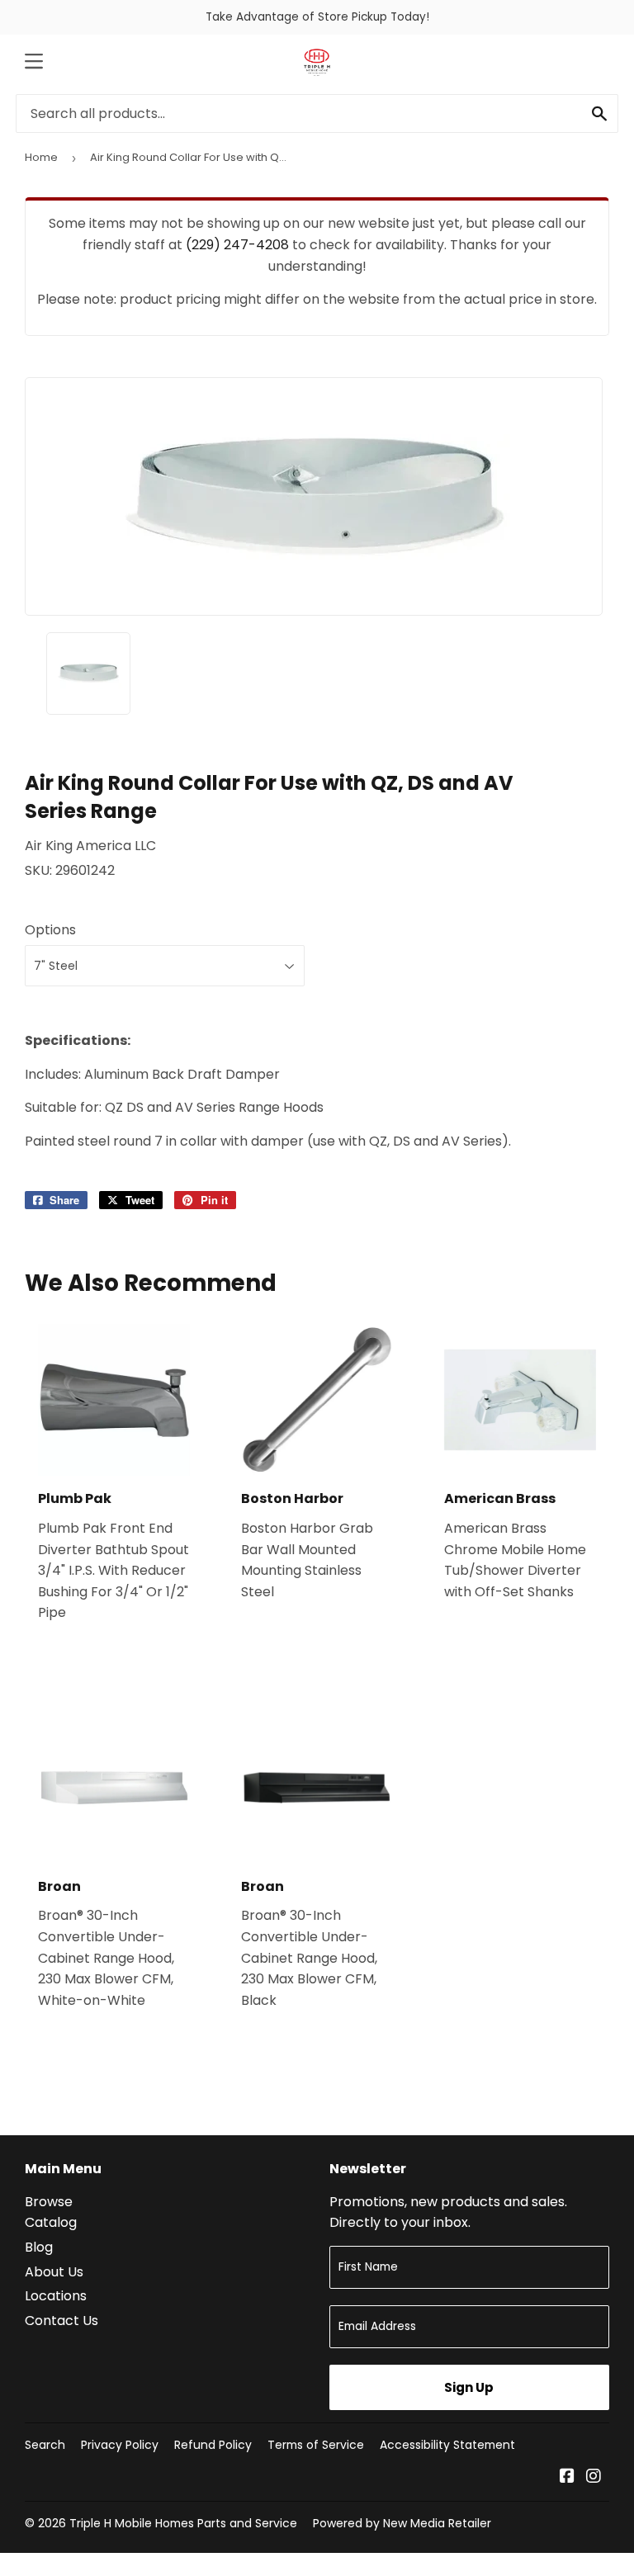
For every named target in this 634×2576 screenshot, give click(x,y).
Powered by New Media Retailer (402, 2523)
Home (41, 157)
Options (50, 930)
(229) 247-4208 (237, 245)
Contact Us (62, 2321)
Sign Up (469, 2387)
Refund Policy (213, 2445)
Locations (56, 2296)
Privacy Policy (120, 2445)
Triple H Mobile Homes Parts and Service (183, 2523)
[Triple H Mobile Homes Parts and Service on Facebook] (567, 2477)
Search (45, 2445)
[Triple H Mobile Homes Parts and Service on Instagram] (594, 2477)
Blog (39, 2247)
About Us (54, 2272)
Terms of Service (316, 2445)
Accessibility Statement (447, 2445)
